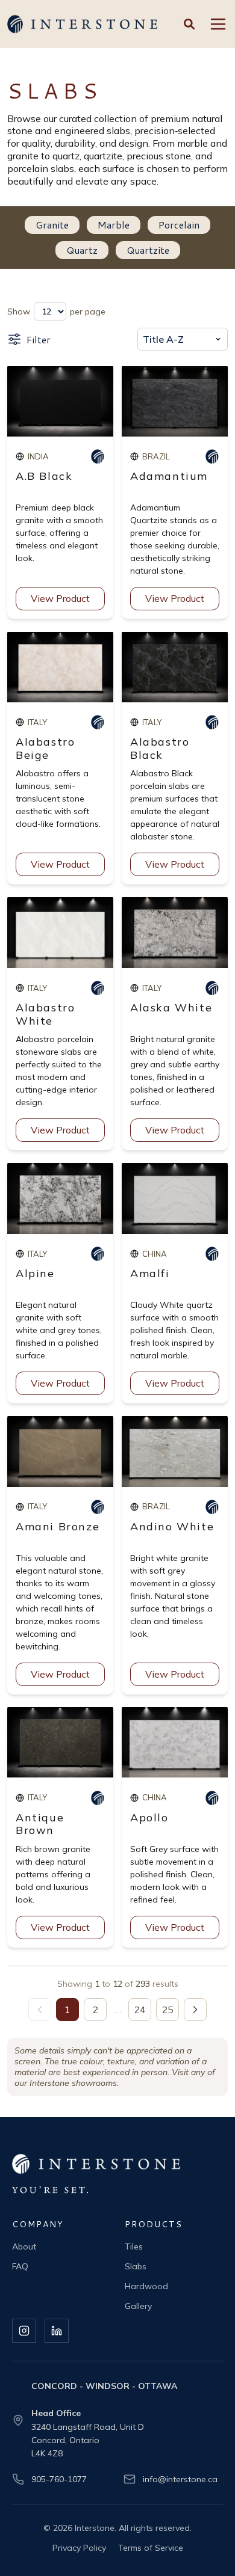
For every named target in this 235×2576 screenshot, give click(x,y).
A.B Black (44, 476)
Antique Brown (40, 1824)
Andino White (172, 1526)
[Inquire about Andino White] (212, 1507)
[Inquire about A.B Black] (98, 456)
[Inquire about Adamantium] (212, 456)
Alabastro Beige (45, 748)
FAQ (20, 2266)
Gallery (138, 2306)
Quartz (82, 250)
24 (140, 2009)
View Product (60, 598)
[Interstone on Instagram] (24, 2331)
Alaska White (171, 1007)
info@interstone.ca (180, 2479)
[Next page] (195, 2010)
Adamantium (169, 476)
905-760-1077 (59, 2479)
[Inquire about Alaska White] (212, 988)
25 (168, 2009)
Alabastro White (45, 1014)
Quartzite (148, 250)
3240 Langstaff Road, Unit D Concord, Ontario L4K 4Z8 (88, 2440)
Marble (114, 225)
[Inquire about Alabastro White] (98, 988)
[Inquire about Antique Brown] (98, 1798)
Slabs (136, 2266)
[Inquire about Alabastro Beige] (98, 722)
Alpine (35, 1273)
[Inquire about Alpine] (98, 1254)
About (24, 2246)
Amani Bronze (58, 1526)
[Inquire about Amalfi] (212, 1254)
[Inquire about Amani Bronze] (98, 1507)
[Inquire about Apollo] (212, 1798)
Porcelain (179, 225)
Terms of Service (151, 2548)
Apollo (149, 1817)
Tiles (134, 2246)
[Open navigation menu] (218, 24)
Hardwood (146, 2286)
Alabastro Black (160, 748)
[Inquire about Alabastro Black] (212, 722)
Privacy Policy (79, 2548)
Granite (52, 225)
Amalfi (150, 1273)
